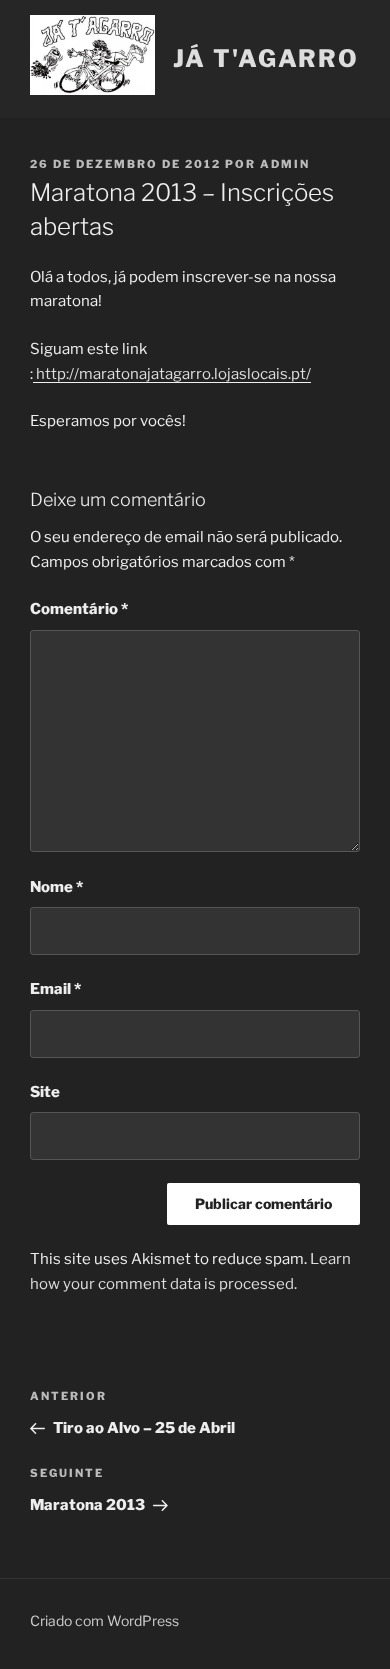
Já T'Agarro (266, 58)
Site (45, 1092)
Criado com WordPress (104, 1620)
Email (55, 989)
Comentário (79, 609)
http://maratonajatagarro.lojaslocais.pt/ (172, 374)
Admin (285, 164)
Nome (56, 887)
